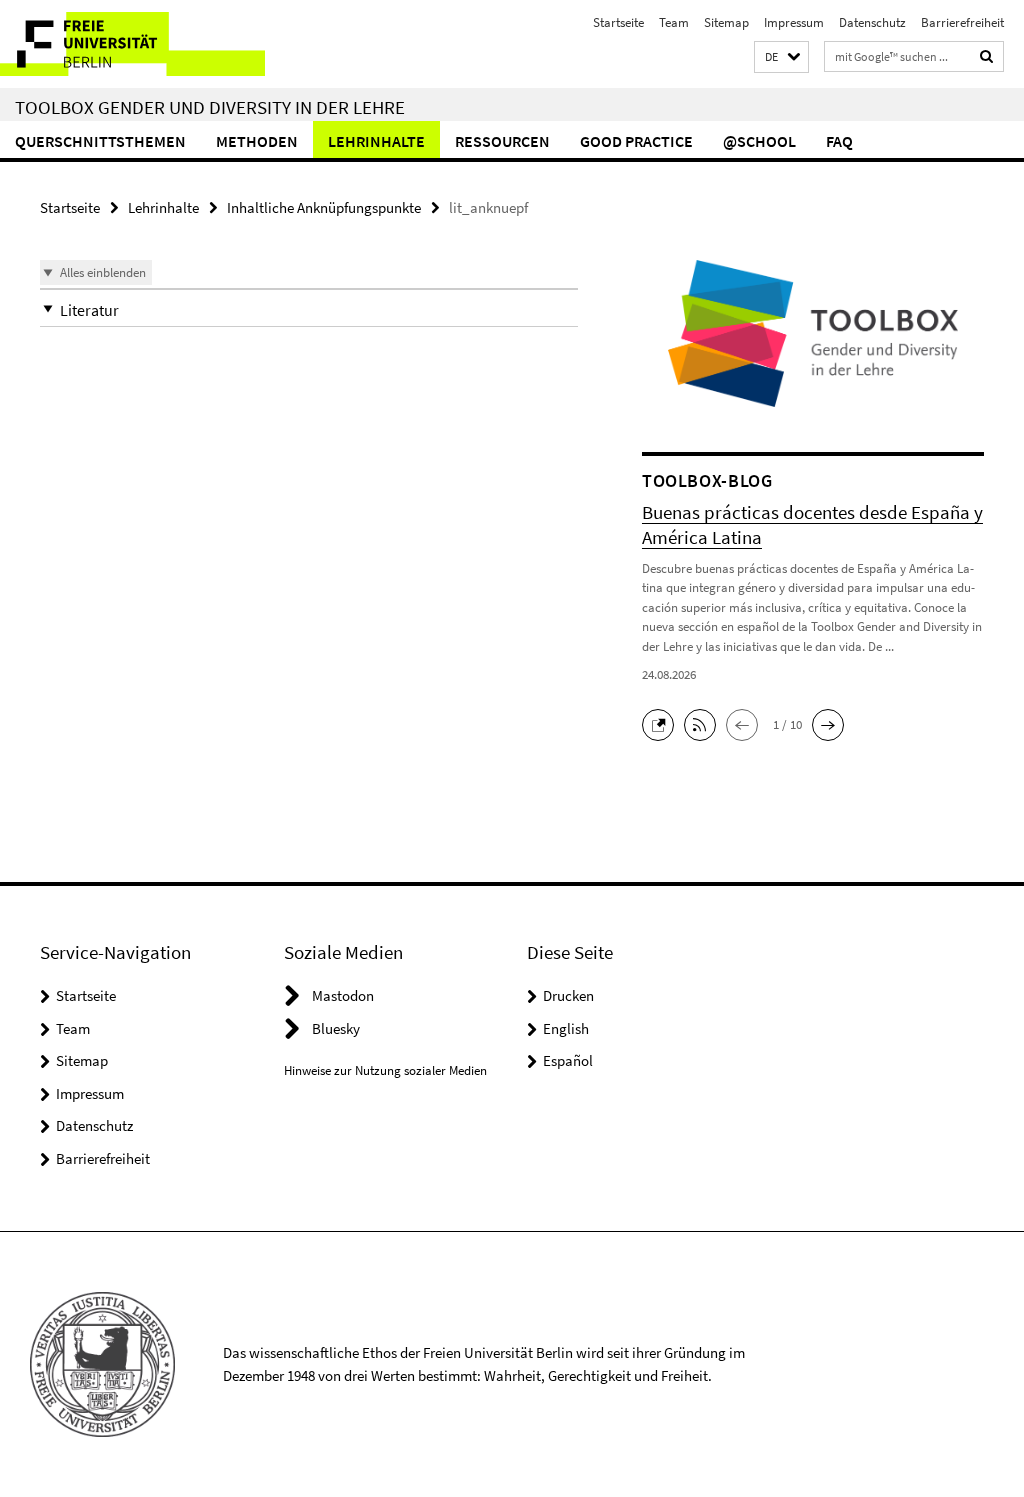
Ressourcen (502, 141)
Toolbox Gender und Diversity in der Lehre (210, 107)
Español (568, 1060)
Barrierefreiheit (962, 22)
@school (759, 141)
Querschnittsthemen (100, 141)
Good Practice (636, 141)
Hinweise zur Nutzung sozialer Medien (385, 1070)
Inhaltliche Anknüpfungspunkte (324, 207)
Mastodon (343, 995)
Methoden (257, 141)
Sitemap (726, 22)
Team (674, 22)
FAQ (839, 141)
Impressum (794, 22)
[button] (781, 57)
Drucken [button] (568, 995)
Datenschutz (872, 22)
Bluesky (336, 1028)
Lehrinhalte (376, 141)
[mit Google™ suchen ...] (987, 56)
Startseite (618, 22)
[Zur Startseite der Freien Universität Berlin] (132, 44)
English (566, 1028)
